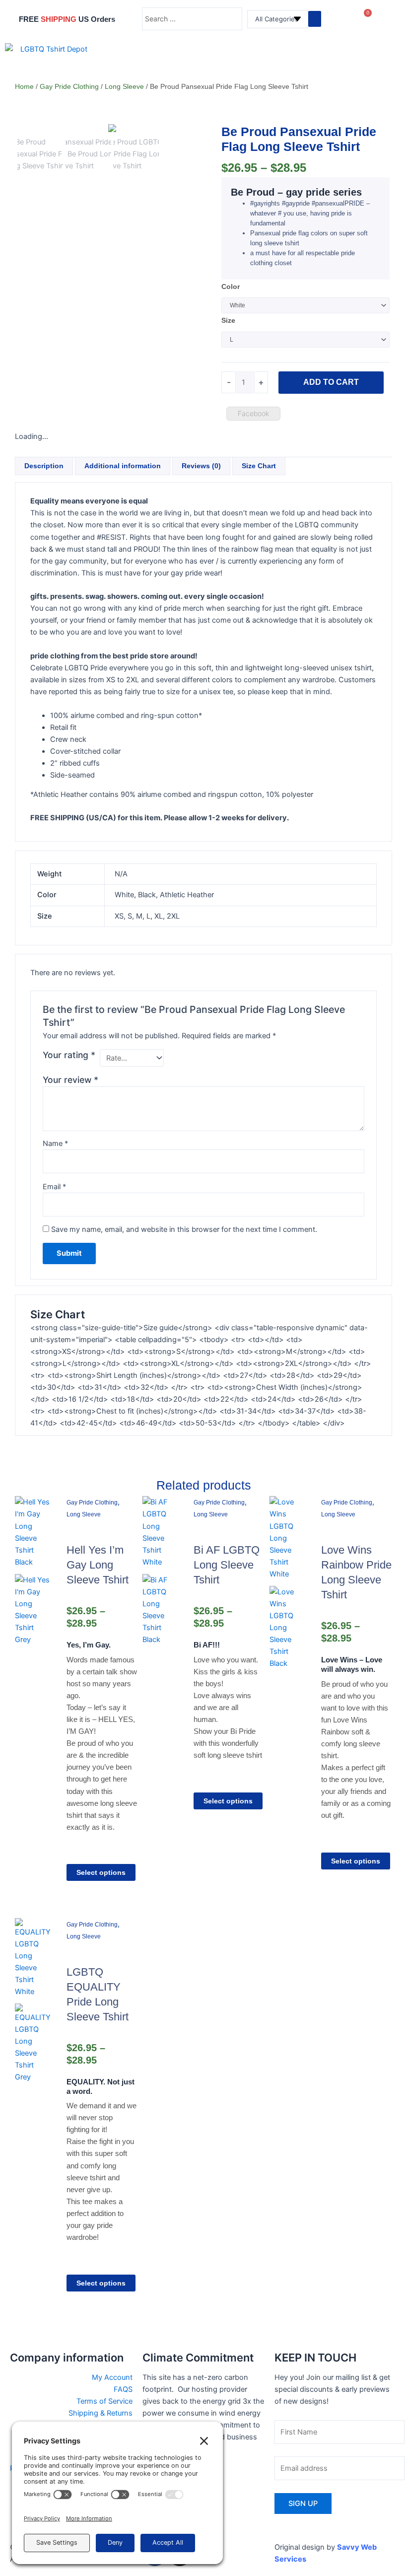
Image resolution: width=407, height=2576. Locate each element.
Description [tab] (44, 466)
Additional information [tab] (123, 466)
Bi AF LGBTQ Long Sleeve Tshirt (227, 1565)
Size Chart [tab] (259, 466)
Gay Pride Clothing (69, 86)
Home (24, 86)
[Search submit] (315, 19)
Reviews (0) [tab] (201, 466)
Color (231, 286)
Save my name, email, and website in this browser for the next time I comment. (184, 1229)
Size (228, 320)
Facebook (253, 413)
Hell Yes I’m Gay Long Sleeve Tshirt (98, 1565)
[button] (390, 63)
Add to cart (331, 382)
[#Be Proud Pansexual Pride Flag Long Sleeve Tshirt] (112, 130)
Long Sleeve (124, 86)
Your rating (69, 1055)
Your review (70, 1080)
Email (54, 1187)
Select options (101, 1872)
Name (55, 1144)
